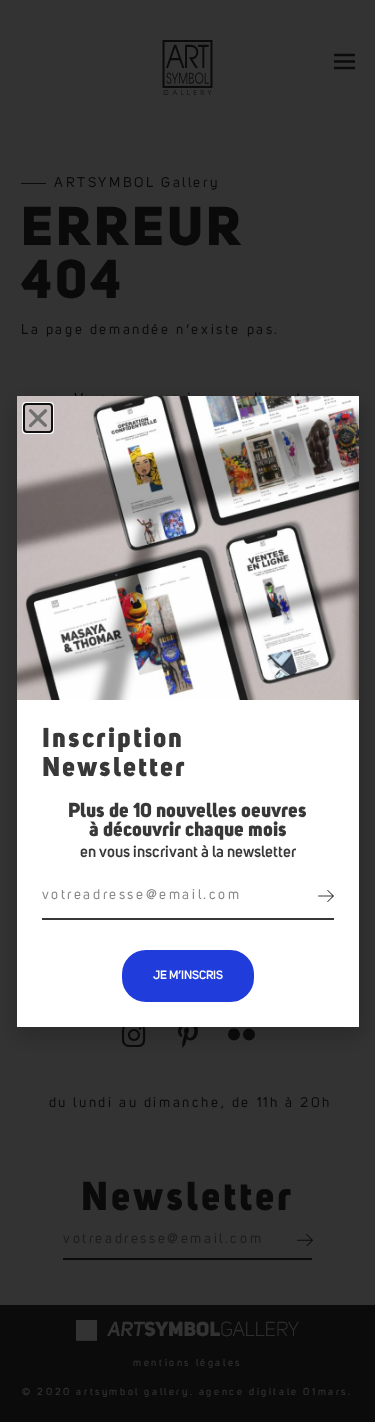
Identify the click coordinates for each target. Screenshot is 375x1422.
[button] (38, 418)
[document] (187, 711)
